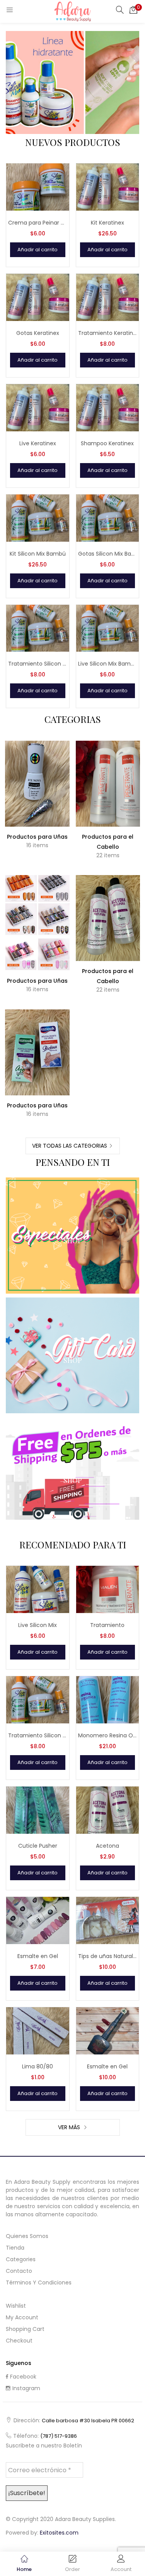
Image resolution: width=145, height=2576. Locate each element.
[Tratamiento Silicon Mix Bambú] (38, 628)
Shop (72, 1241)
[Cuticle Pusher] (38, 1810)
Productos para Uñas (37, 837)
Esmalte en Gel (38, 1956)
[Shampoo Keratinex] (108, 407)
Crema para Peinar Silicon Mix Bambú (38, 223)
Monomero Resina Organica (108, 1735)
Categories (21, 2259)
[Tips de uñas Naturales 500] (108, 1920)
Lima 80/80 (38, 2066)
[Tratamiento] (108, 1589)
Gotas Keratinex (38, 333)
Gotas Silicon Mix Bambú (108, 554)
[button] (133, 10)
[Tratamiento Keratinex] (108, 297)
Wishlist (16, 2306)
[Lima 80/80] (38, 2030)
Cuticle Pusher (38, 1846)
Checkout (19, 2341)
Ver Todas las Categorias (70, 1146)
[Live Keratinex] (38, 407)
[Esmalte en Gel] (38, 1920)
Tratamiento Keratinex (108, 333)
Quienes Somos (27, 2236)
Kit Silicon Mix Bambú (38, 554)
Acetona (107, 1846)
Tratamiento (107, 1625)
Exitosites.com (59, 2533)
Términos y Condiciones (39, 2283)
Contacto (19, 2271)
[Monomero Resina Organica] (108, 1699)
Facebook (23, 2377)
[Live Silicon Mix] (38, 1589)
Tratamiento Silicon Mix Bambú (38, 664)
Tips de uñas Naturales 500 (108, 1956)
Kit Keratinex (107, 223)
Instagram (26, 2388)
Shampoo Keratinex (107, 443)
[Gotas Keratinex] (38, 297)
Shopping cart (25, 2329)
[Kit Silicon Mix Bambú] (38, 517)
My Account (22, 2317)
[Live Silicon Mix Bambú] (108, 628)
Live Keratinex (38, 443)
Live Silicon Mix (38, 1625)
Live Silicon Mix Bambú (108, 664)
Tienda (15, 2248)
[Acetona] (108, 1810)
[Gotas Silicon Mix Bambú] (108, 517)
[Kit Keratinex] (108, 187)
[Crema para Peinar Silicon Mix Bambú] (38, 187)
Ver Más (70, 2127)
